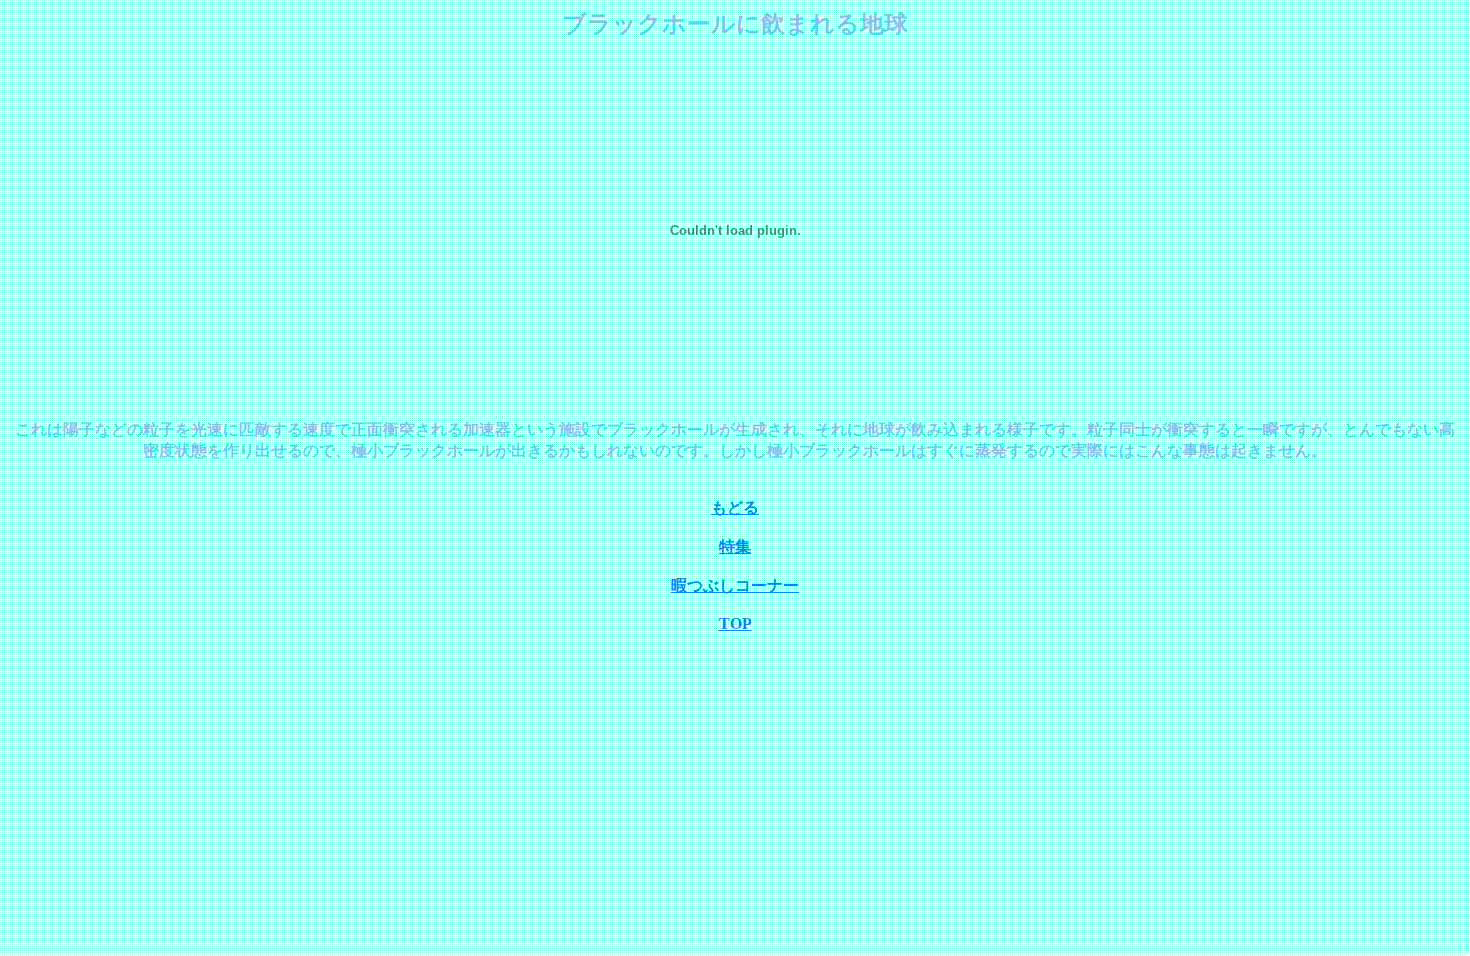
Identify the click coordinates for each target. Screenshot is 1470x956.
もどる (735, 507)
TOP (735, 623)
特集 (735, 546)
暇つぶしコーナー (735, 585)
